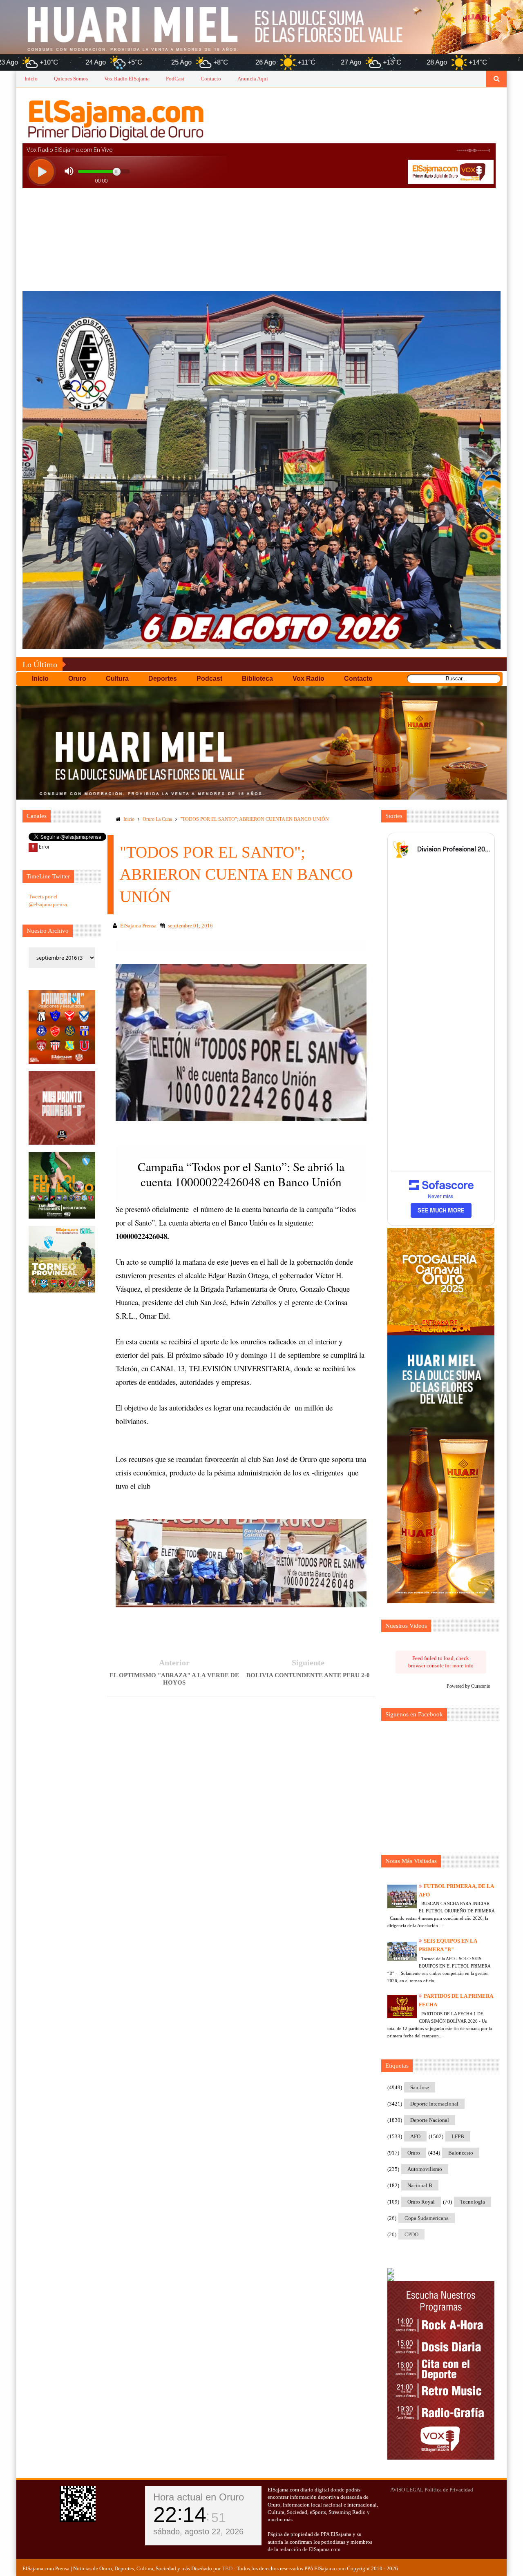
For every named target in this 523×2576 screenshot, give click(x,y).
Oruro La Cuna (157, 819)
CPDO (411, 2234)
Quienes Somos (71, 79)
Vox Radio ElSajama (127, 79)
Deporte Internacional (434, 2104)
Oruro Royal (421, 2202)
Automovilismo (425, 2169)
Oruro (414, 2153)
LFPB (458, 2136)
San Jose (420, 2087)
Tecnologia (473, 2202)
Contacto (211, 79)
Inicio (31, 79)
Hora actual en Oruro (199, 2497)
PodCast (175, 79)
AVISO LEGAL (407, 2490)
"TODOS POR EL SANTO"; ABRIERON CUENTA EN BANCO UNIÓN (255, 819)
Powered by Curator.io (468, 1686)
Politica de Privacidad (449, 2490)
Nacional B (420, 2185)
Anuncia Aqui (253, 79)
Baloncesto (461, 2153)
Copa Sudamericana (427, 2218)
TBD (227, 2568)
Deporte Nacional (430, 2120)
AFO (415, 2136)
